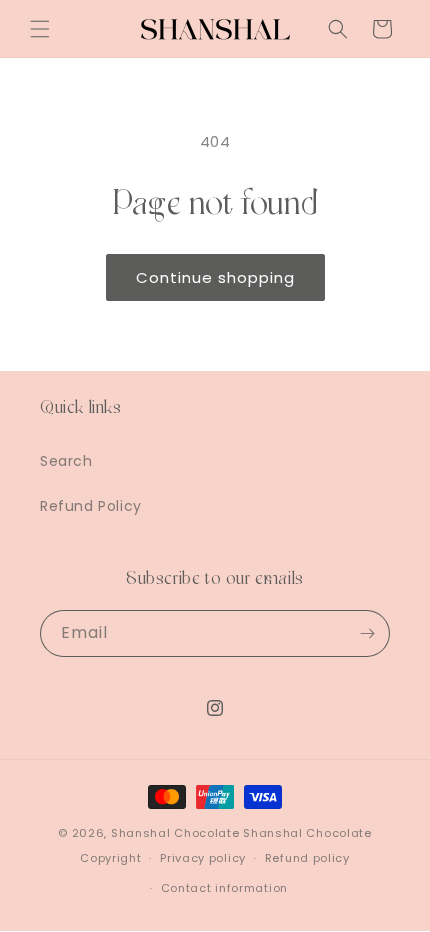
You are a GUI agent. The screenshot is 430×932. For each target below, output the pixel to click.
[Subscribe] (367, 633)
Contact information (224, 888)
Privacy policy (203, 858)
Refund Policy (91, 506)
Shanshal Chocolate (175, 833)
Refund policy (307, 858)
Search (66, 461)
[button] (40, 29)
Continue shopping (215, 277)
